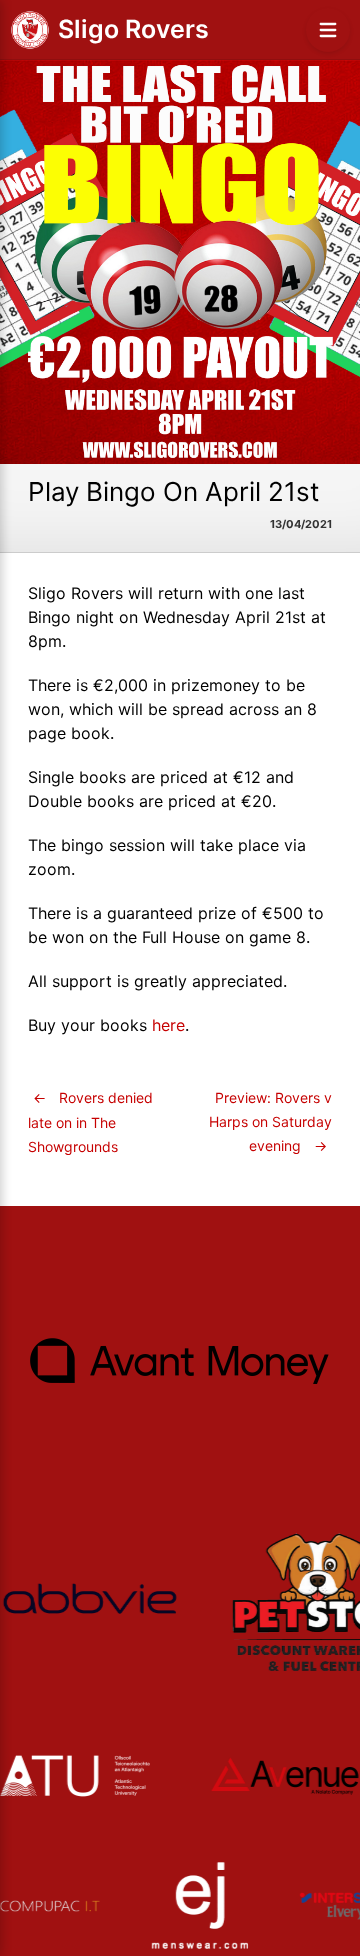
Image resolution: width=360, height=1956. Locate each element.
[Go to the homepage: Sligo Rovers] (30, 30)
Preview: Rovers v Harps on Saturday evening (270, 1121)
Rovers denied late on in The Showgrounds (90, 1122)
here (168, 1025)
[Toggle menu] (328, 30)
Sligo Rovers (133, 29)
